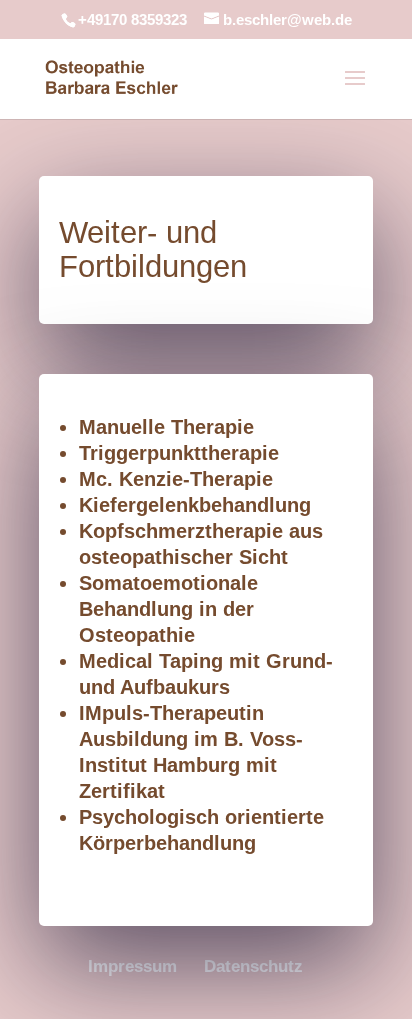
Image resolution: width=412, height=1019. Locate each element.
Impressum (132, 966)
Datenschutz (253, 966)
